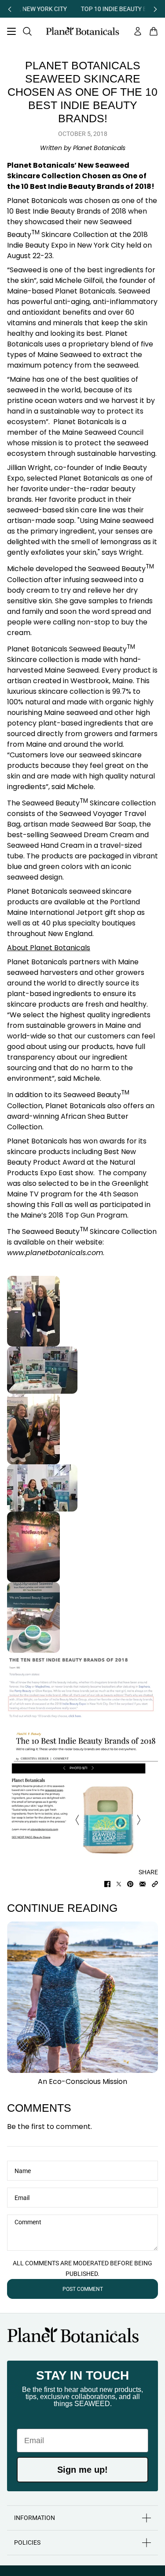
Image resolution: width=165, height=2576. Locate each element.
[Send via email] (143, 1884)
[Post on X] (119, 1884)
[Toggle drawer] (11, 31)
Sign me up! (82, 2470)
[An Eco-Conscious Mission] (82, 1997)
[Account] (138, 31)
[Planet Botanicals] (82, 31)
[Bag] (154, 31)
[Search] (27, 31)
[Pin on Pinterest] (130, 1884)
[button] (155, 1884)
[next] (155, 9)
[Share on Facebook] (107, 1884)
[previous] (10, 9)
